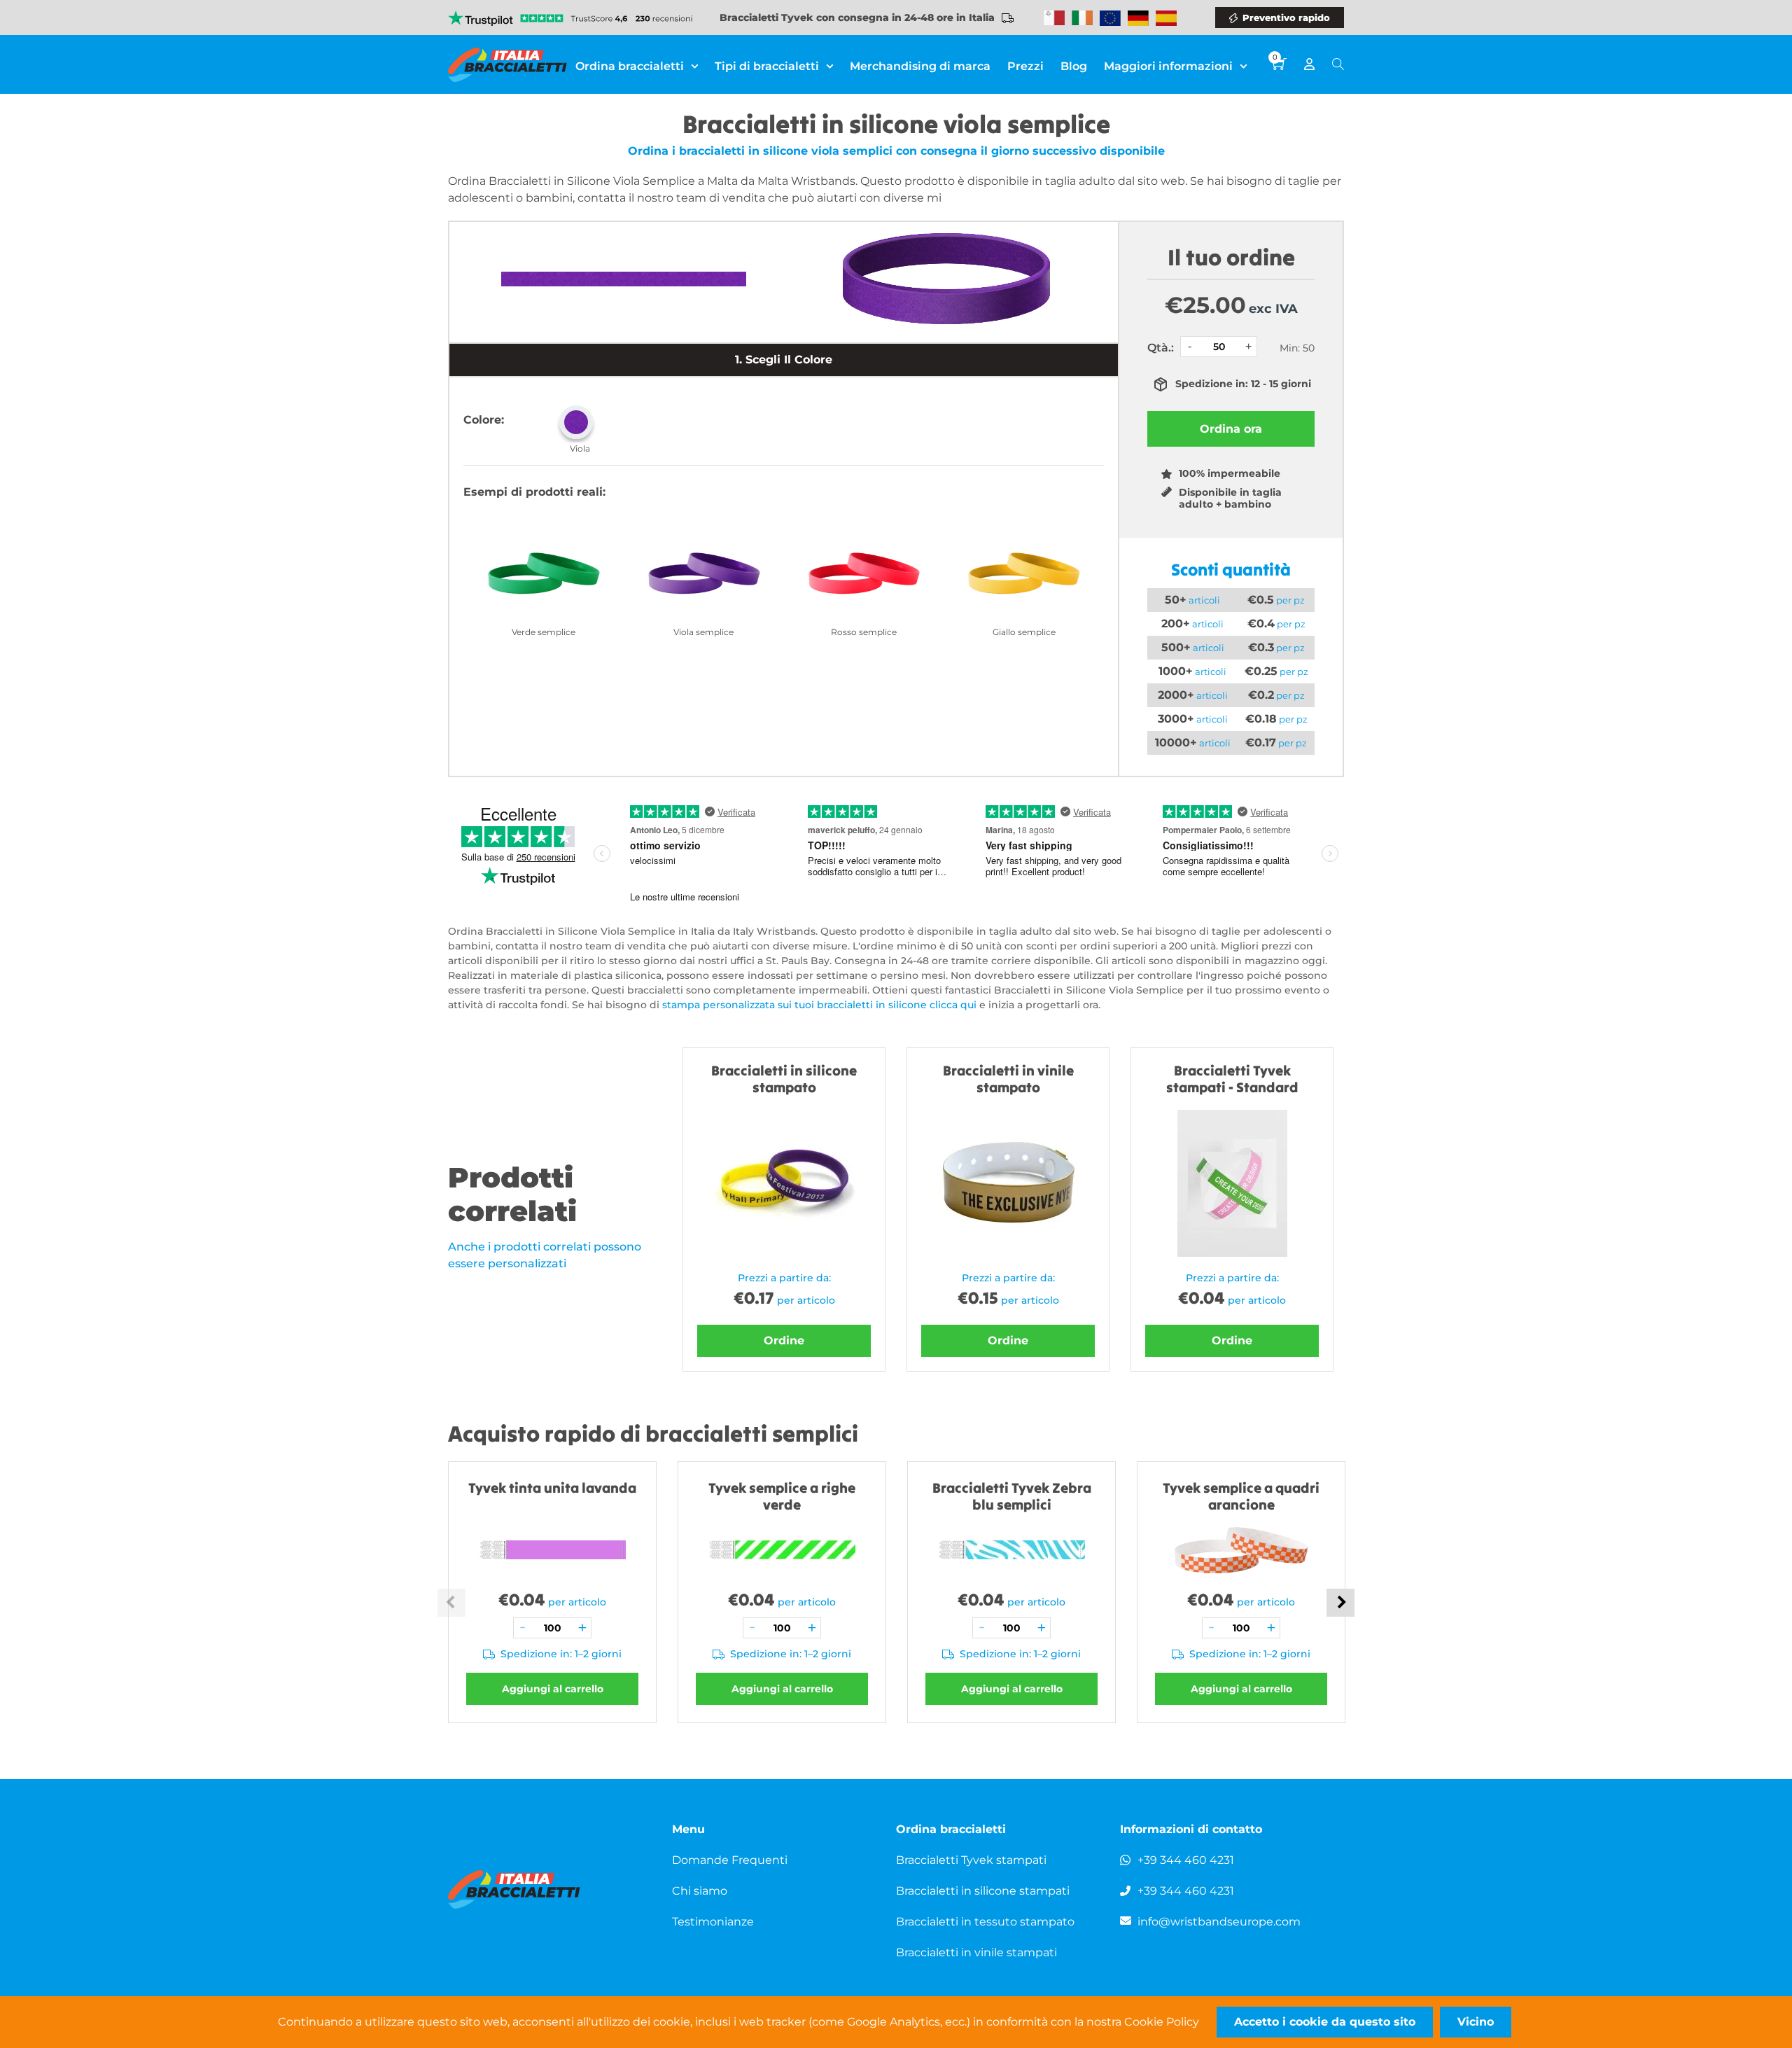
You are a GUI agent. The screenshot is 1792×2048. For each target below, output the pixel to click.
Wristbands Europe (1110, 18)
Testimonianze (713, 1922)
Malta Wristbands (1054, 18)
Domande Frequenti (730, 1860)
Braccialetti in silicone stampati (983, 1891)
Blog (1074, 66)
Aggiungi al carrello (553, 1689)
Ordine (784, 1340)
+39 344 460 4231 (1186, 1860)
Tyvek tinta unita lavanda (552, 1488)
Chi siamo (700, 1891)
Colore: (484, 420)
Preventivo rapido (1286, 18)
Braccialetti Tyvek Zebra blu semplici (1012, 1496)
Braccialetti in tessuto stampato (985, 1922)
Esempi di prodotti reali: (534, 492)
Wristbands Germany (1138, 18)
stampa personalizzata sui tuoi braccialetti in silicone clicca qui (819, 1005)
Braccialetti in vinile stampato (1008, 1079)
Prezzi (1025, 66)
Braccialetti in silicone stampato (784, 1079)
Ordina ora (1231, 429)
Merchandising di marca (920, 66)
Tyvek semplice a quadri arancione (1241, 1496)
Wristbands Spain (1166, 18)
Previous (451, 1603)
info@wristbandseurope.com (1219, 1922)
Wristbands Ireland (1082, 18)
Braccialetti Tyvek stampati (971, 1860)
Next (1340, 1603)
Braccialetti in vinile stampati (976, 1952)
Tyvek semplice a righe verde (782, 1496)
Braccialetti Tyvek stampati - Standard (1232, 1079)
